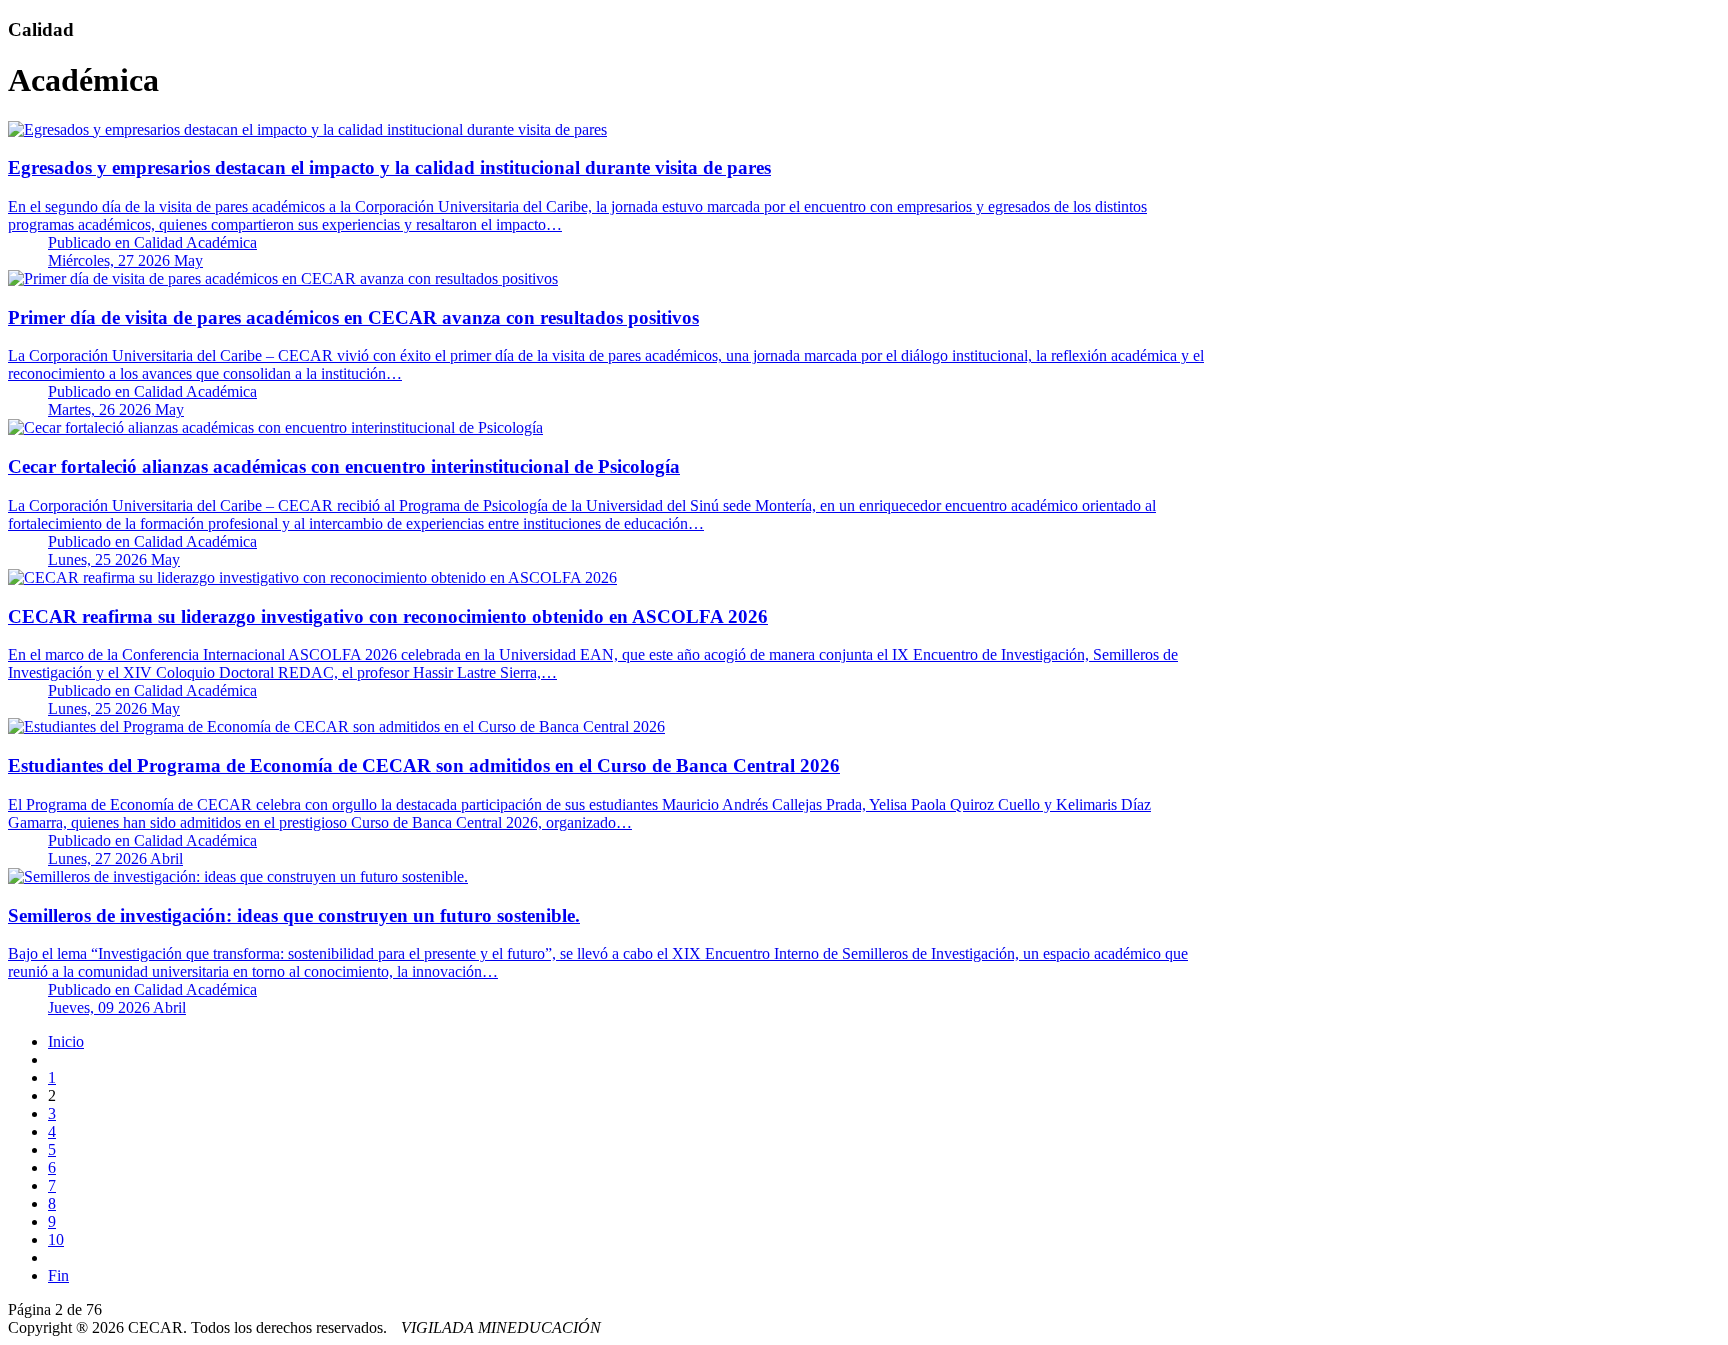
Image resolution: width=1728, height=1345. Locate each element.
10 (56, 1239)
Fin (58, 1275)
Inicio (66, 1041)
